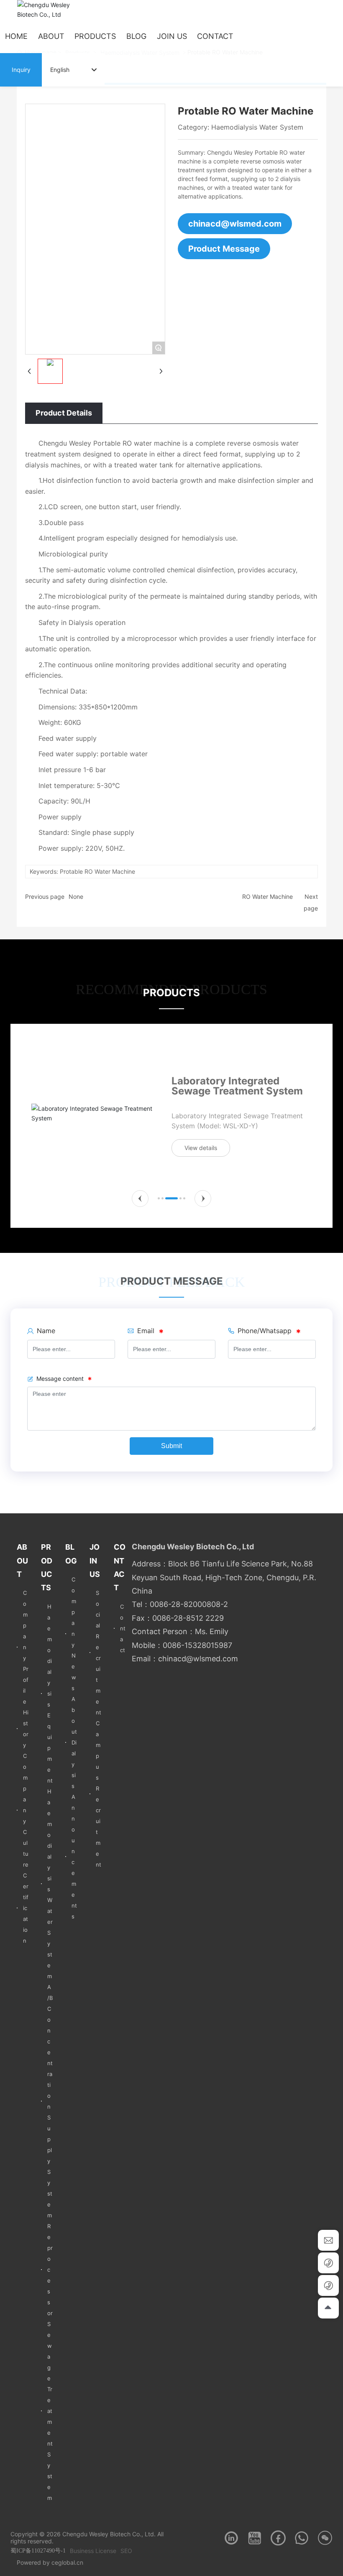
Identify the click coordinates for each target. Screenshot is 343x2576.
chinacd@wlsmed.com (235, 224)
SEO (126, 2551)
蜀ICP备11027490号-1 (38, 2551)
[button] (140, 1199)
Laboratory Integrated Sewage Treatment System (237, 1086)
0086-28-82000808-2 (189, 1604)
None (76, 896)
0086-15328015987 (197, 1645)
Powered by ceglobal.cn (50, 2562)
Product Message (224, 249)
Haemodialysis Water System (257, 127)
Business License (93, 2551)
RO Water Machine (267, 896)
